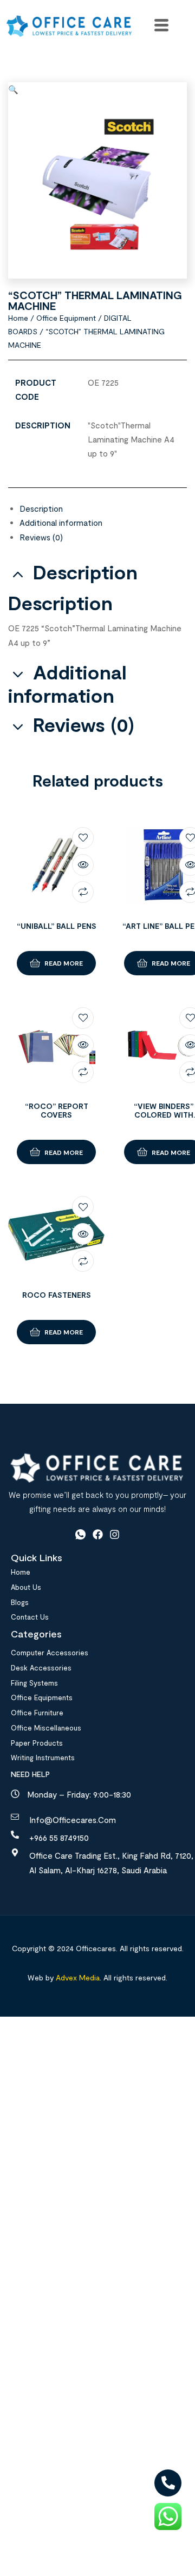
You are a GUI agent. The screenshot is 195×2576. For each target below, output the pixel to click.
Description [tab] (85, 572)
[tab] (103, 508)
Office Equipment (66, 318)
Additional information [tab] (67, 684)
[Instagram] (115, 1535)
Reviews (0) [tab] (84, 725)
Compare (83, 892)
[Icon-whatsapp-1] (80, 1535)
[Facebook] (98, 1535)
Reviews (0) (41, 537)
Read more (64, 963)
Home (18, 318)
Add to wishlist (83, 838)
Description (41, 508)
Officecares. (96, 1948)
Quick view (83, 865)
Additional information (61, 523)
